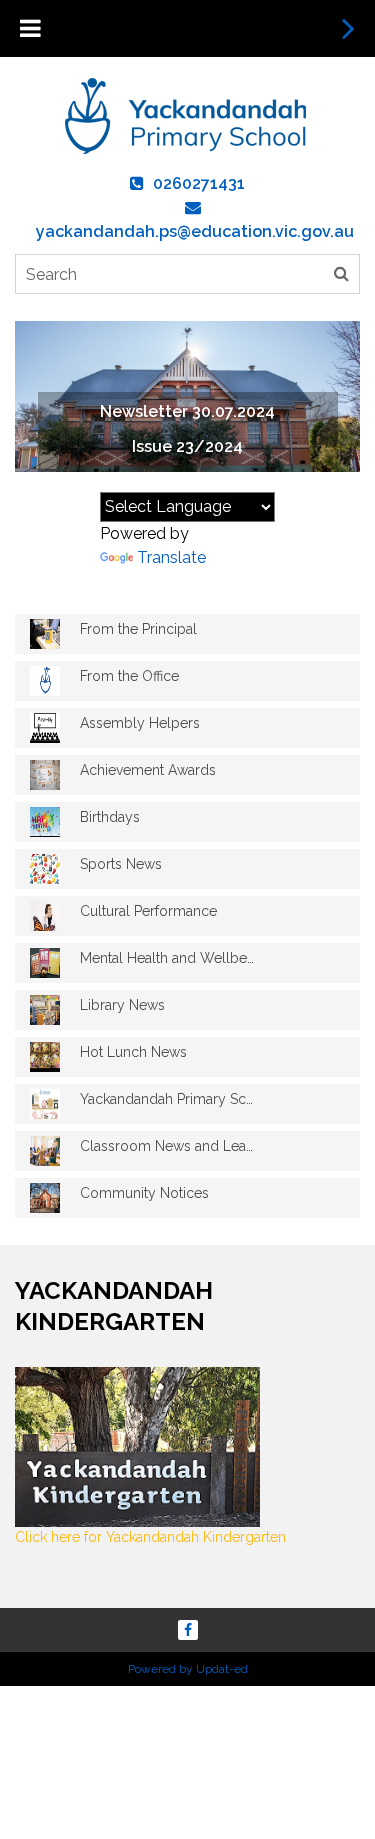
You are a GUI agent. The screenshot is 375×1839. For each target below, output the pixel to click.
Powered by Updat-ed (188, 1669)
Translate (171, 557)
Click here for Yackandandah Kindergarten (150, 1537)
